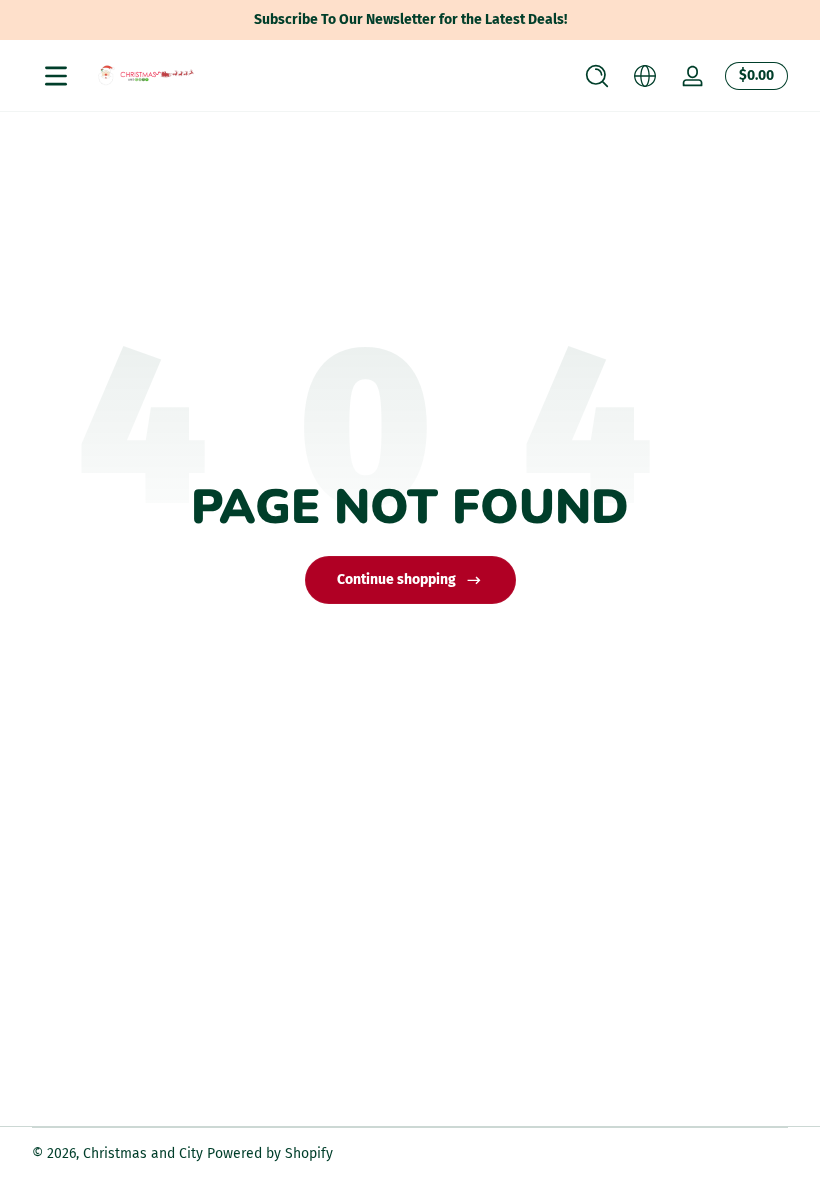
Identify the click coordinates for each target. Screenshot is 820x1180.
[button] (597, 76)
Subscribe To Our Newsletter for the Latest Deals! (410, 19)
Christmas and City (143, 1153)
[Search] (597, 76)
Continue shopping (396, 579)
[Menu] (56, 76)
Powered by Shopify (270, 1153)
